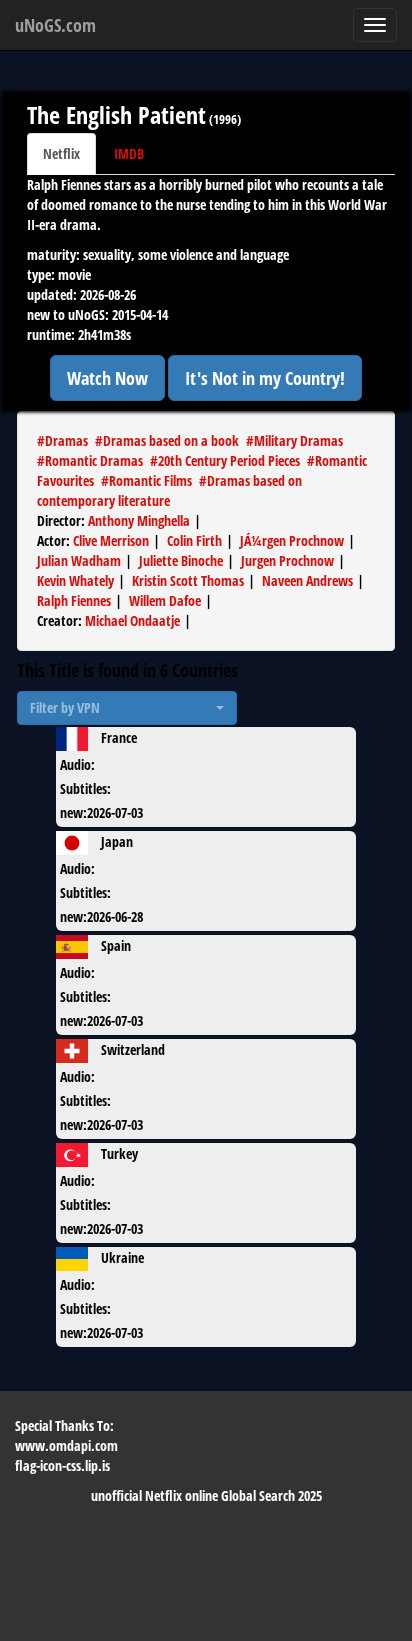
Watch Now (107, 378)
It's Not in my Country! (265, 378)
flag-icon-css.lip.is (62, 1465)
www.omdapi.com (66, 1445)
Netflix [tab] (61, 153)
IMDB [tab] (129, 153)
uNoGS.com (55, 25)
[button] (127, 708)
